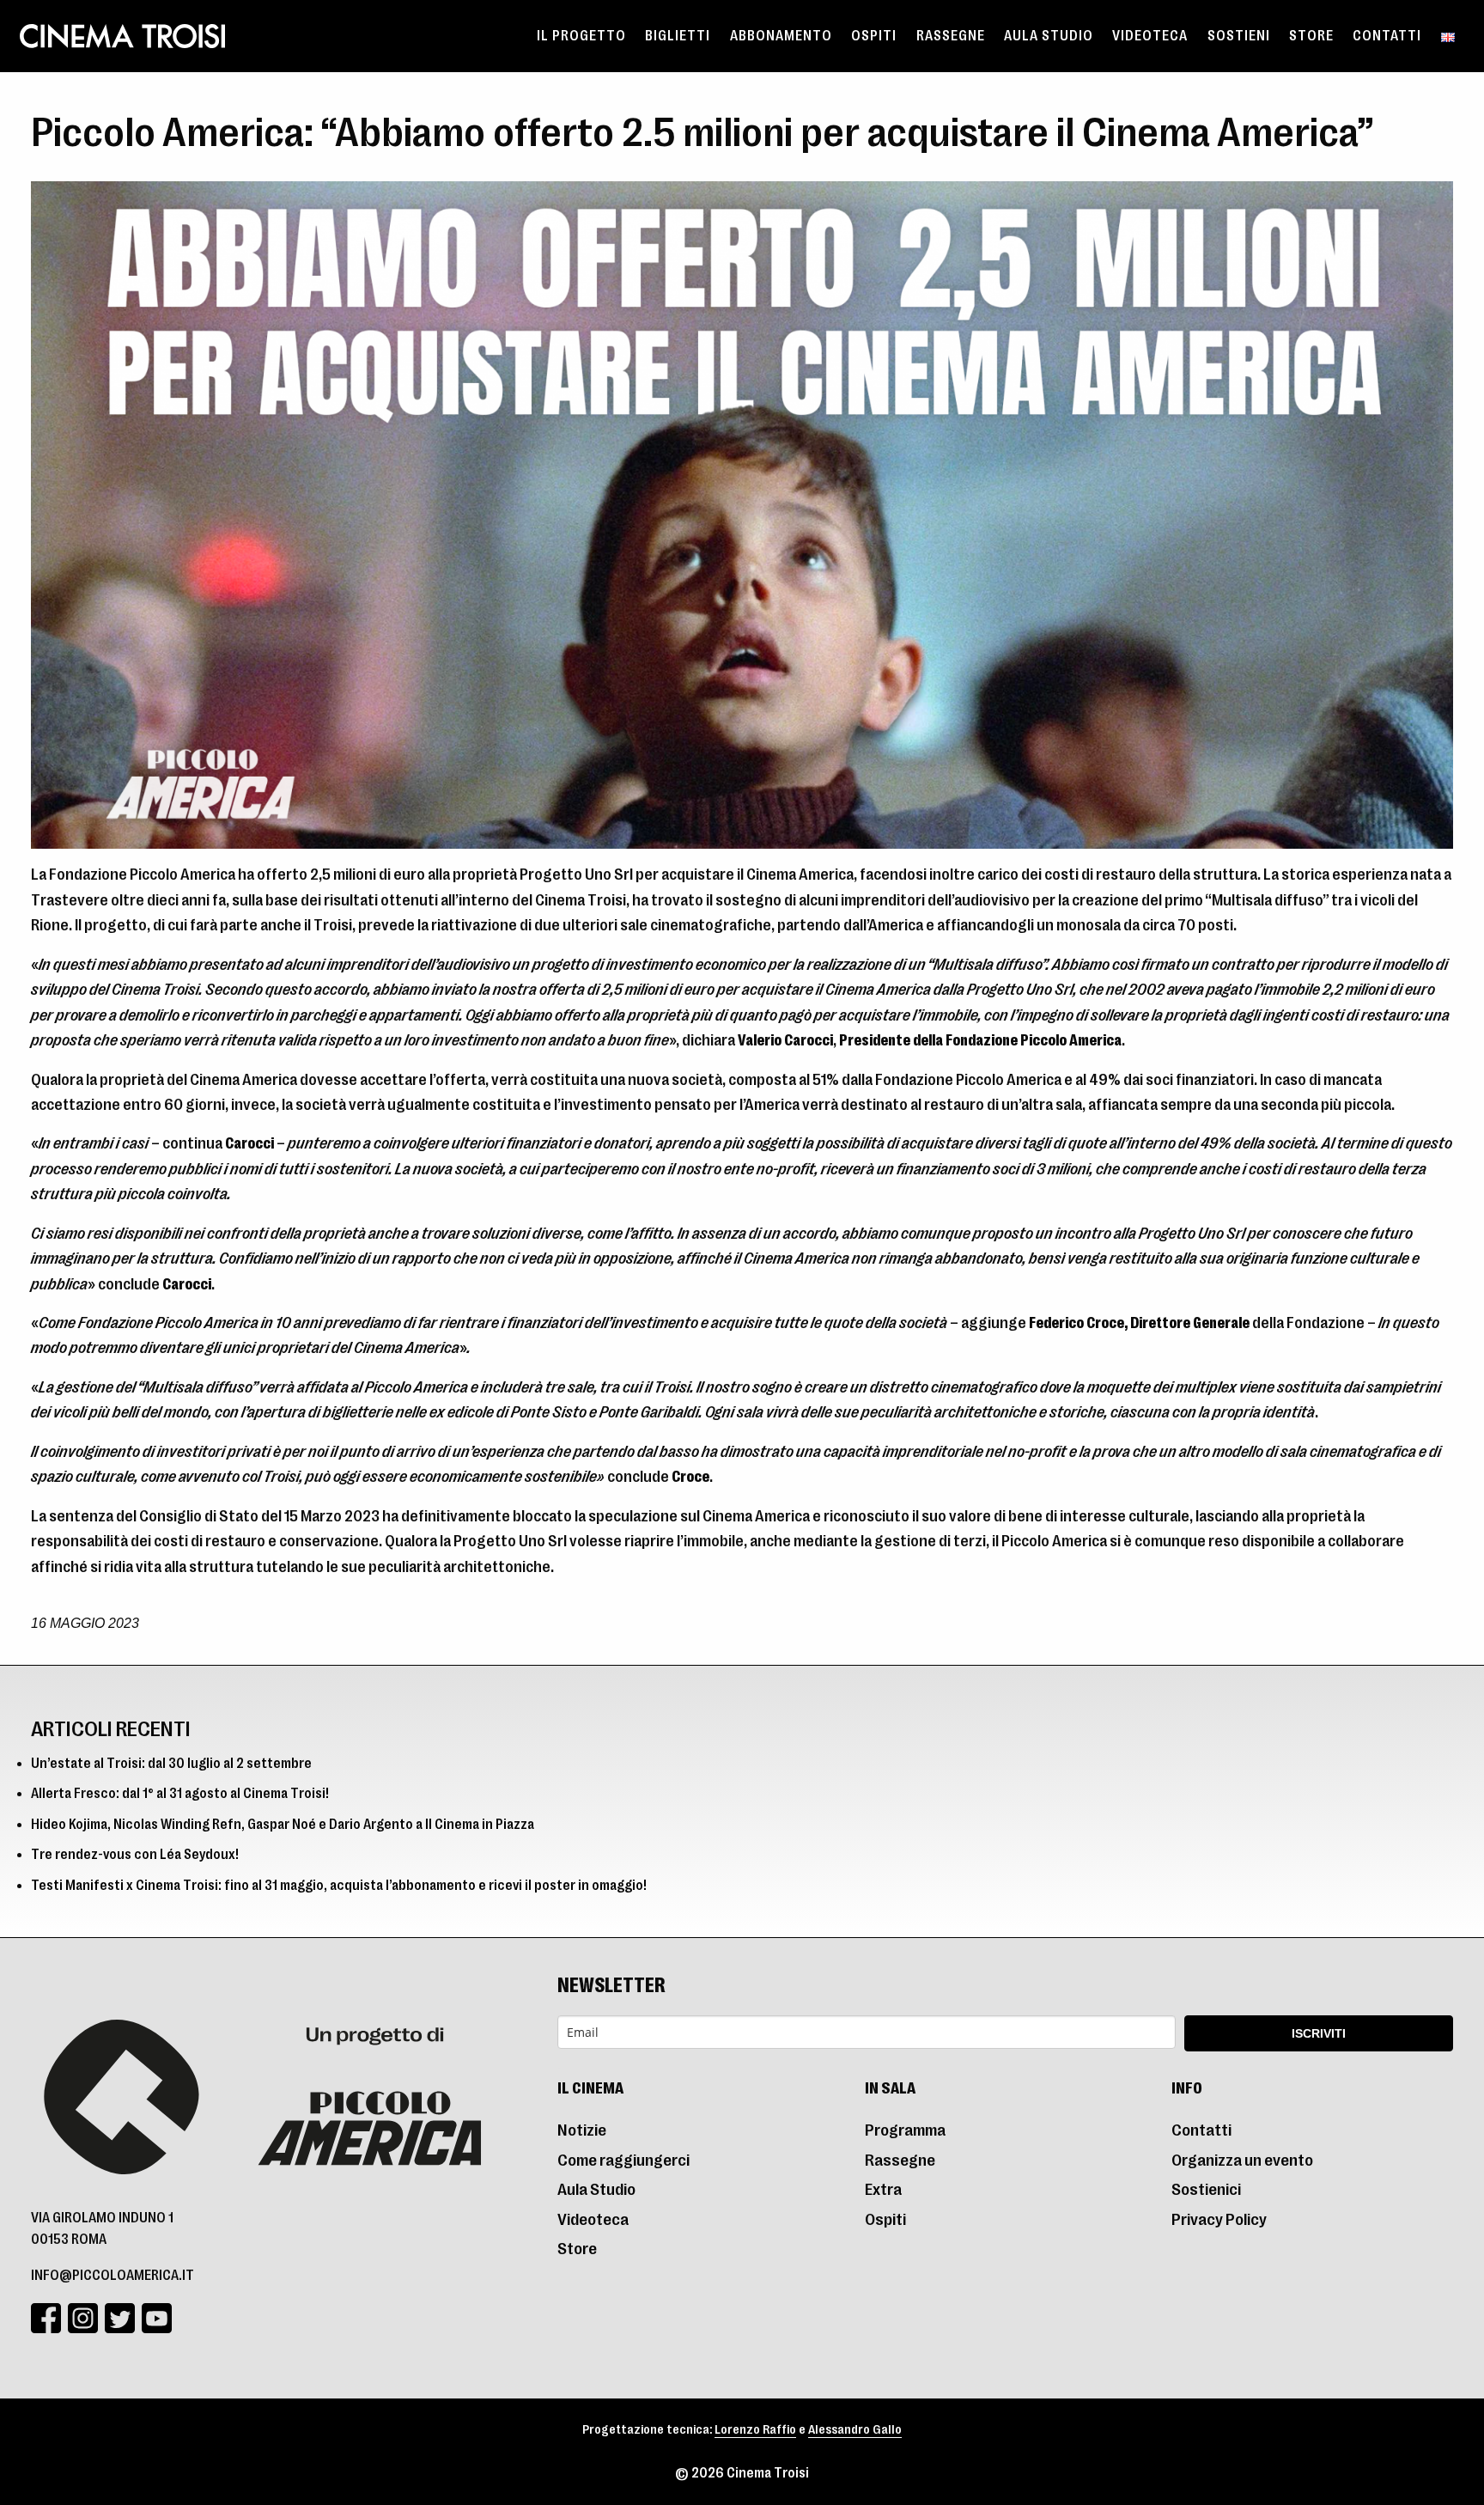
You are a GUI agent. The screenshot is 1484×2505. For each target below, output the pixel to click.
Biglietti (678, 36)
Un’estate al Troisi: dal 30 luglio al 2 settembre (171, 1764)
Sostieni (1239, 36)
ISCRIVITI (1319, 2033)
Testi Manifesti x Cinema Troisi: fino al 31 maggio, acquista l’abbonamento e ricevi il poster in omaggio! (339, 1886)
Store (1311, 36)
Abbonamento (781, 36)
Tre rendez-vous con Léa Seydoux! (135, 1855)
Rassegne (951, 36)
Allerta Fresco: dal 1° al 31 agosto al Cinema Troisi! (180, 1794)
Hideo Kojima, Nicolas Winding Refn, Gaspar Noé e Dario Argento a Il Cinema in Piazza (283, 1825)
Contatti (1387, 36)
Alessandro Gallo (855, 2430)
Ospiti (874, 36)
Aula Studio (1049, 36)
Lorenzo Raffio (755, 2430)
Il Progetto (581, 36)
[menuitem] (581, 36)
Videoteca (1150, 36)
